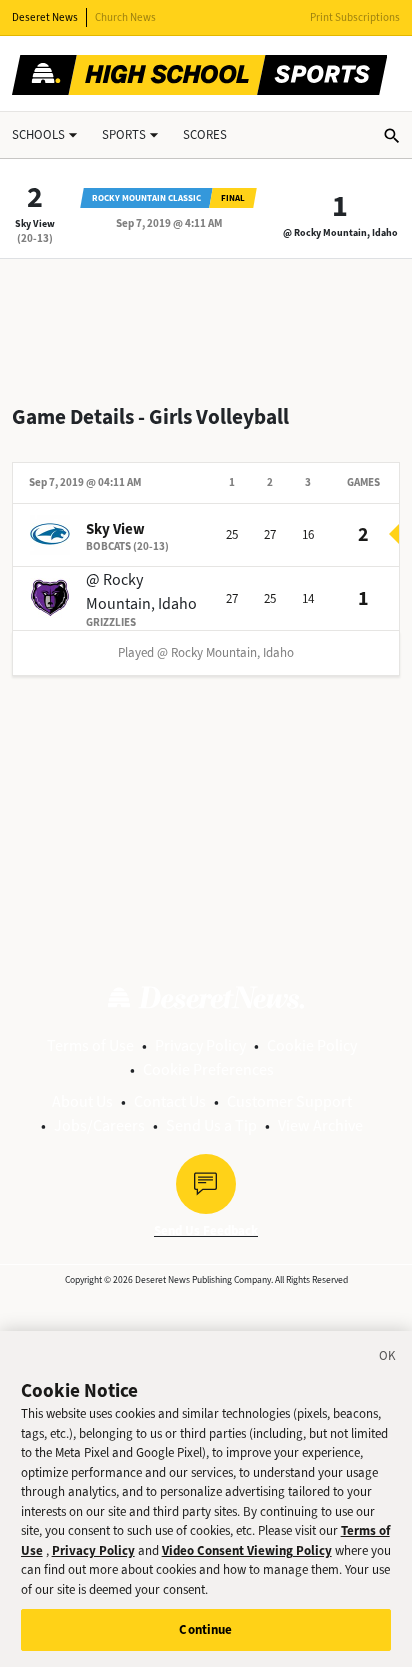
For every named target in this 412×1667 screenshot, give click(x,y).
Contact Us (170, 1101)
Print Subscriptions (355, 17)
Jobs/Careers (99, 1125)
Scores (205, 134)
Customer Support (289, 1101)
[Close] (388, 1359)
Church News (125, 17)
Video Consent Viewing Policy (247, 1550)
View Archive (320, 1125)
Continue (205, 1629)
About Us (82, 1101)
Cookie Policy (312, 1045)
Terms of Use (90, 1045)
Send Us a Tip (211, 1125)
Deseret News (45, 17)
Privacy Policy (200, 1045)
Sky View (35, 223)
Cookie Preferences (208, 1069)
